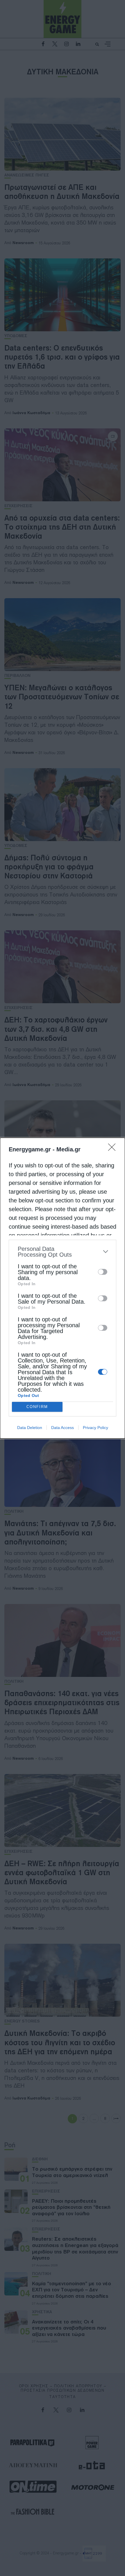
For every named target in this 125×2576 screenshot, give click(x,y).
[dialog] (63, 1288)
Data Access (63, 1428)
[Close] (114, 1149)
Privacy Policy (95, 1428)
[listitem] (63, 1252)
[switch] (103, 1272)
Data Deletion (30, 1428)
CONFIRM (37, 1407)
